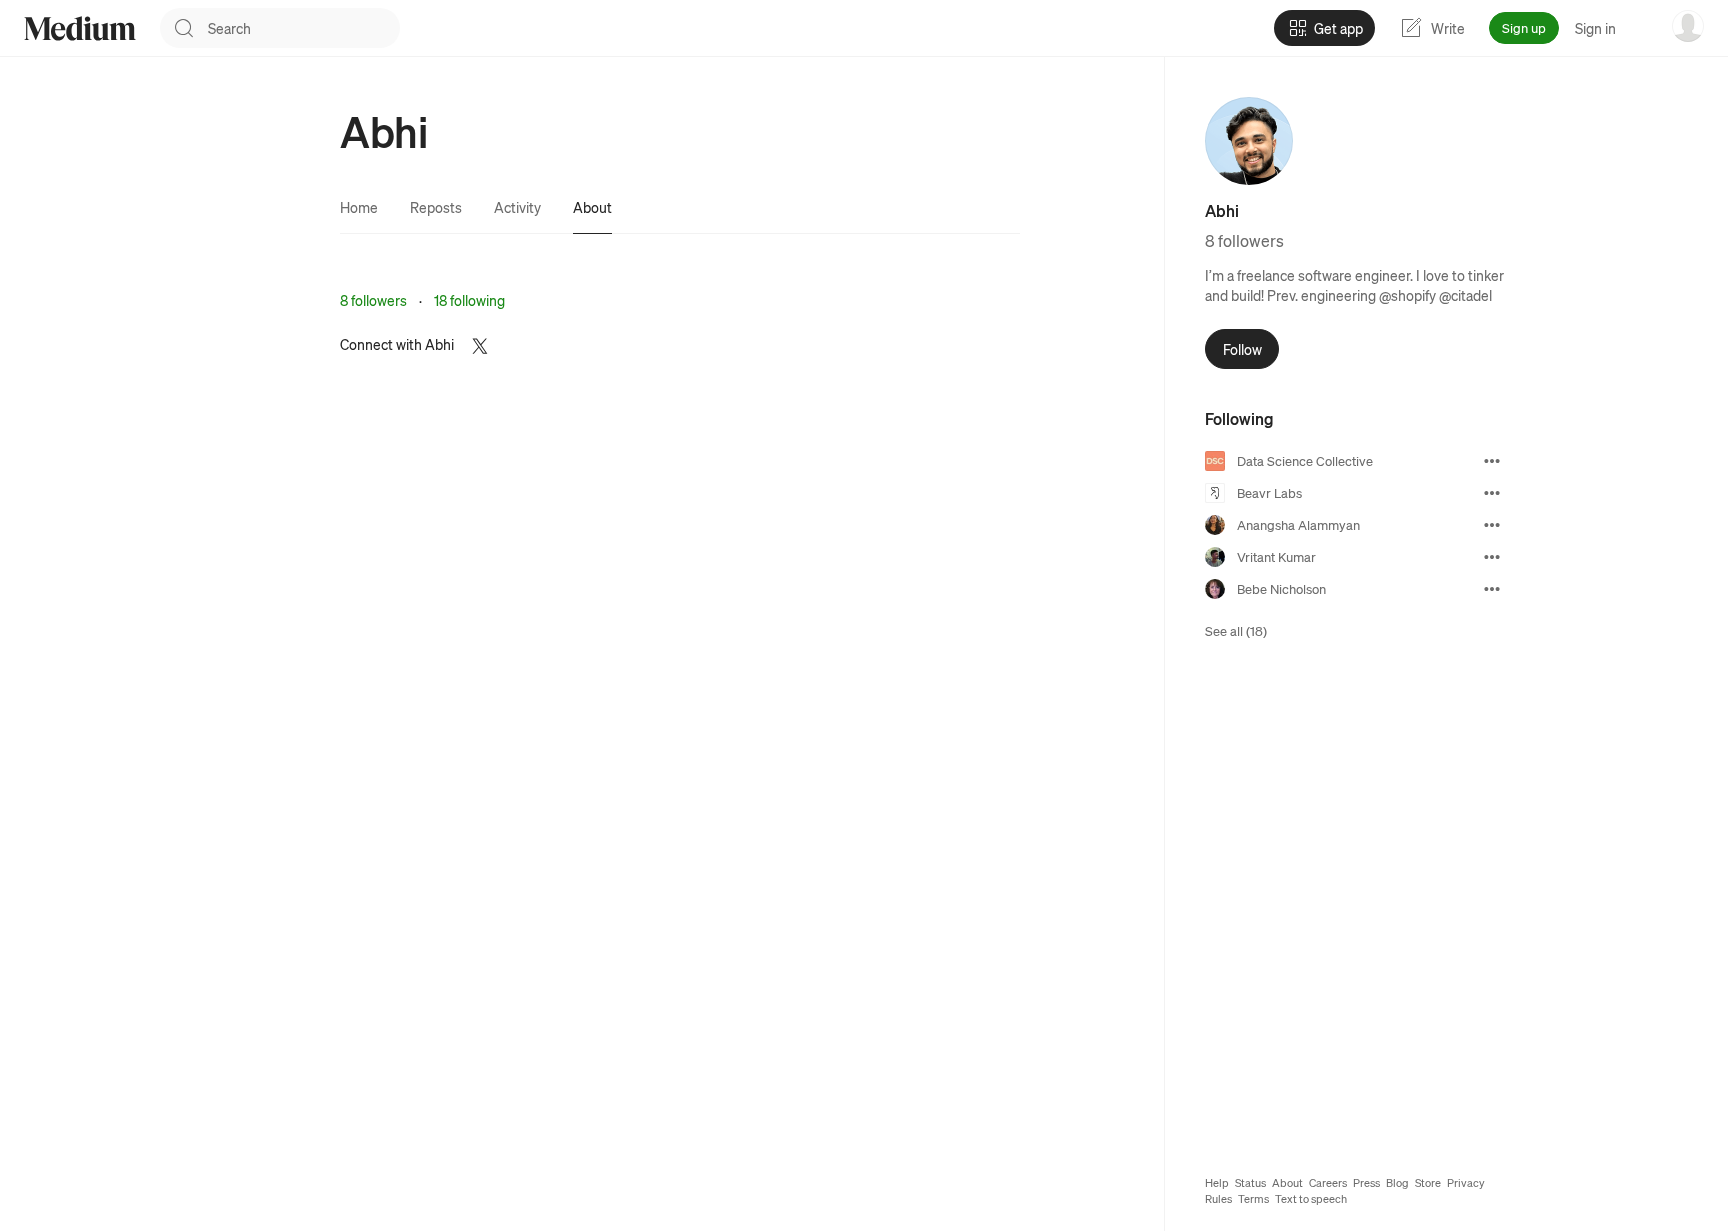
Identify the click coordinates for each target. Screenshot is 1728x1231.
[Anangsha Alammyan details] (1492, 525)
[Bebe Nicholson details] (1492, 589)
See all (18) (1236, 630)
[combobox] (304, 28)
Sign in (1595, 28)
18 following (469, 300)
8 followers (373, 300)
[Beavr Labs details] (1492, 493)
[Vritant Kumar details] (1492, 557)
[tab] (359, 207)
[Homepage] (80, 28)
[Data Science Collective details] (1492, 461)
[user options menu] (1688, 26)
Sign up (1524, 27)
